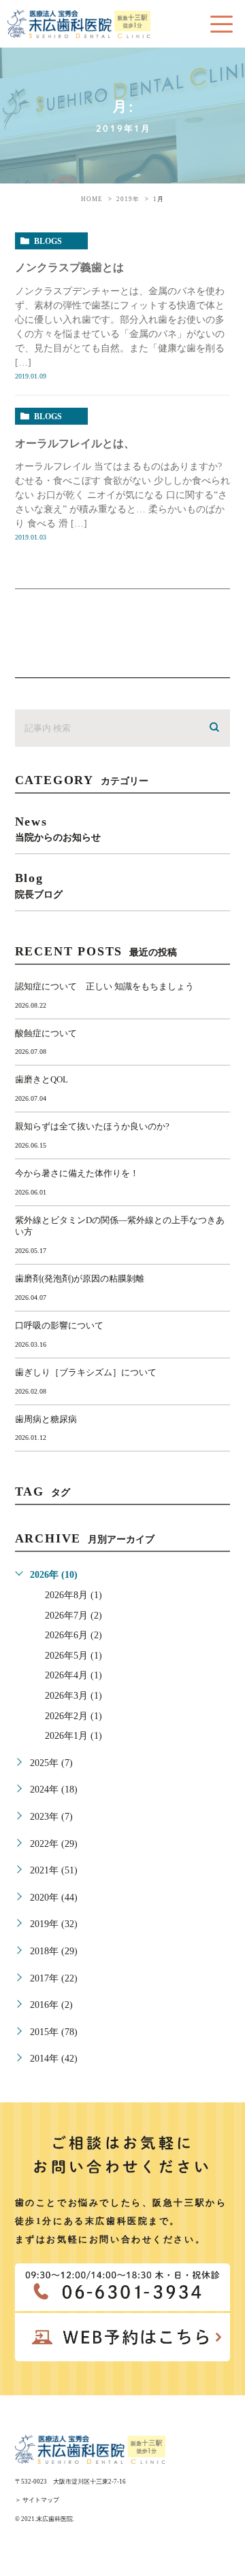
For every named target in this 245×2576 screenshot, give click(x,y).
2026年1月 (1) (73, 1736)
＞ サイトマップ (37, 2500)
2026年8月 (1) (73, 1595)
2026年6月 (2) (73, 1635)
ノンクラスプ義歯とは (69, 267)
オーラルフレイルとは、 (75, 443)
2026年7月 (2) (73, 1616)
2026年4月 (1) (73, 1675)
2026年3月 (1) (73, 1696)
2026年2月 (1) (73, 1716)
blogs (48, 241)
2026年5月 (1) (73, 1656)
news (58, 829)
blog (39, 885)
